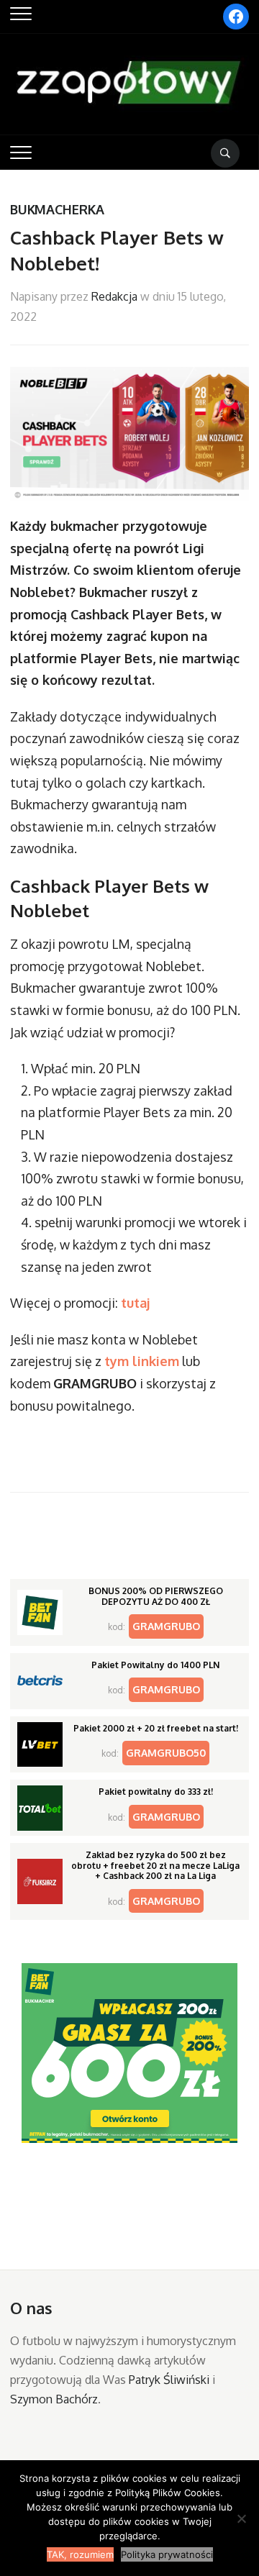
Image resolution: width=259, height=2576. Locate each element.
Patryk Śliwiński (169, 2380)
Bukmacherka (57, 209)
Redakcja (114, 296)
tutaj (135, 1303)
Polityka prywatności (167, 2554)
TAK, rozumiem (80, 2554)
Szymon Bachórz (54, 2399)
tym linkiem (142, 1361)
